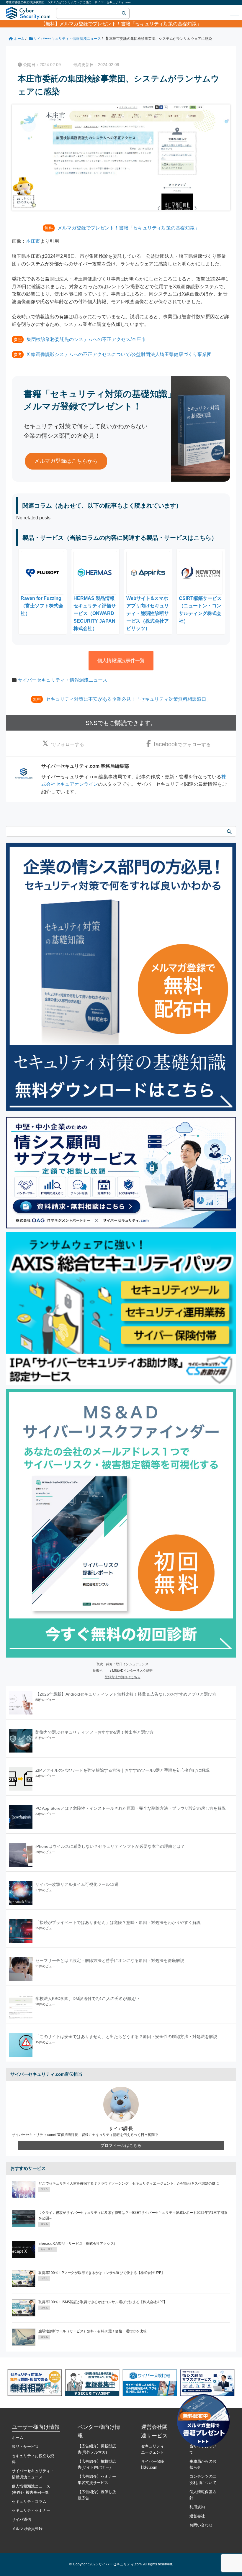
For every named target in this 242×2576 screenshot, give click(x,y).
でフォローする (68, 744)
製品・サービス (25, 2447)
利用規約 (197, 2507)
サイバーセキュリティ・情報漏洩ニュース (63, 680)
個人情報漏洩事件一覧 (121, 661)
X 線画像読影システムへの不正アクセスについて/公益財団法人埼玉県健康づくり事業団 (119, 354)
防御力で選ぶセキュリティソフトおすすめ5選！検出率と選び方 (94, 1732)
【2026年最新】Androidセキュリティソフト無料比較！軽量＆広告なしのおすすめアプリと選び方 (126, 1694)
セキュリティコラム (29, 2502)
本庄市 (33, 241)
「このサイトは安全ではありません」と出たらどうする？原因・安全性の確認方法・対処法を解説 (126, 2037)
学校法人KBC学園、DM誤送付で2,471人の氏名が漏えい (87, 1999)
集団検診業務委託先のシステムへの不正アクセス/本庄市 (86, 339)
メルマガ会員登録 (27, 2529)
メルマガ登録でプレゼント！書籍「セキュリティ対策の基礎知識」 (130, 24)
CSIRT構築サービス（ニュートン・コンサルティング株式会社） (200, 610)
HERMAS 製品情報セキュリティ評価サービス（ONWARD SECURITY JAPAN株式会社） (95, 613)
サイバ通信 (21, 2520)
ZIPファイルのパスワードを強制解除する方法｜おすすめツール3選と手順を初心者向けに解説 (122, 1770)
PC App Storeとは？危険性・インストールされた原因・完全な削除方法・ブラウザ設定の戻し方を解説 (131, 1808)
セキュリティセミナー (31, 2510)
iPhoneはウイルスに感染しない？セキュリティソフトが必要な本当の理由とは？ (110, 1846)
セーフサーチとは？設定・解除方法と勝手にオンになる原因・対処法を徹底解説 (110, 1960)
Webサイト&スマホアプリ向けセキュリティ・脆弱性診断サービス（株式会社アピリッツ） (148, 613)
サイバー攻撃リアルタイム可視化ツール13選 (77, 1884)
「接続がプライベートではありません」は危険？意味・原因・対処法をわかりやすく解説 (118, 1922)
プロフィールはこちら (121, 2145)
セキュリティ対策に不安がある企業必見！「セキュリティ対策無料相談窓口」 (128, 699)
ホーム (18, 2438)
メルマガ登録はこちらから (66, 461)
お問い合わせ (201, 2525)
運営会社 (197, 2516)
